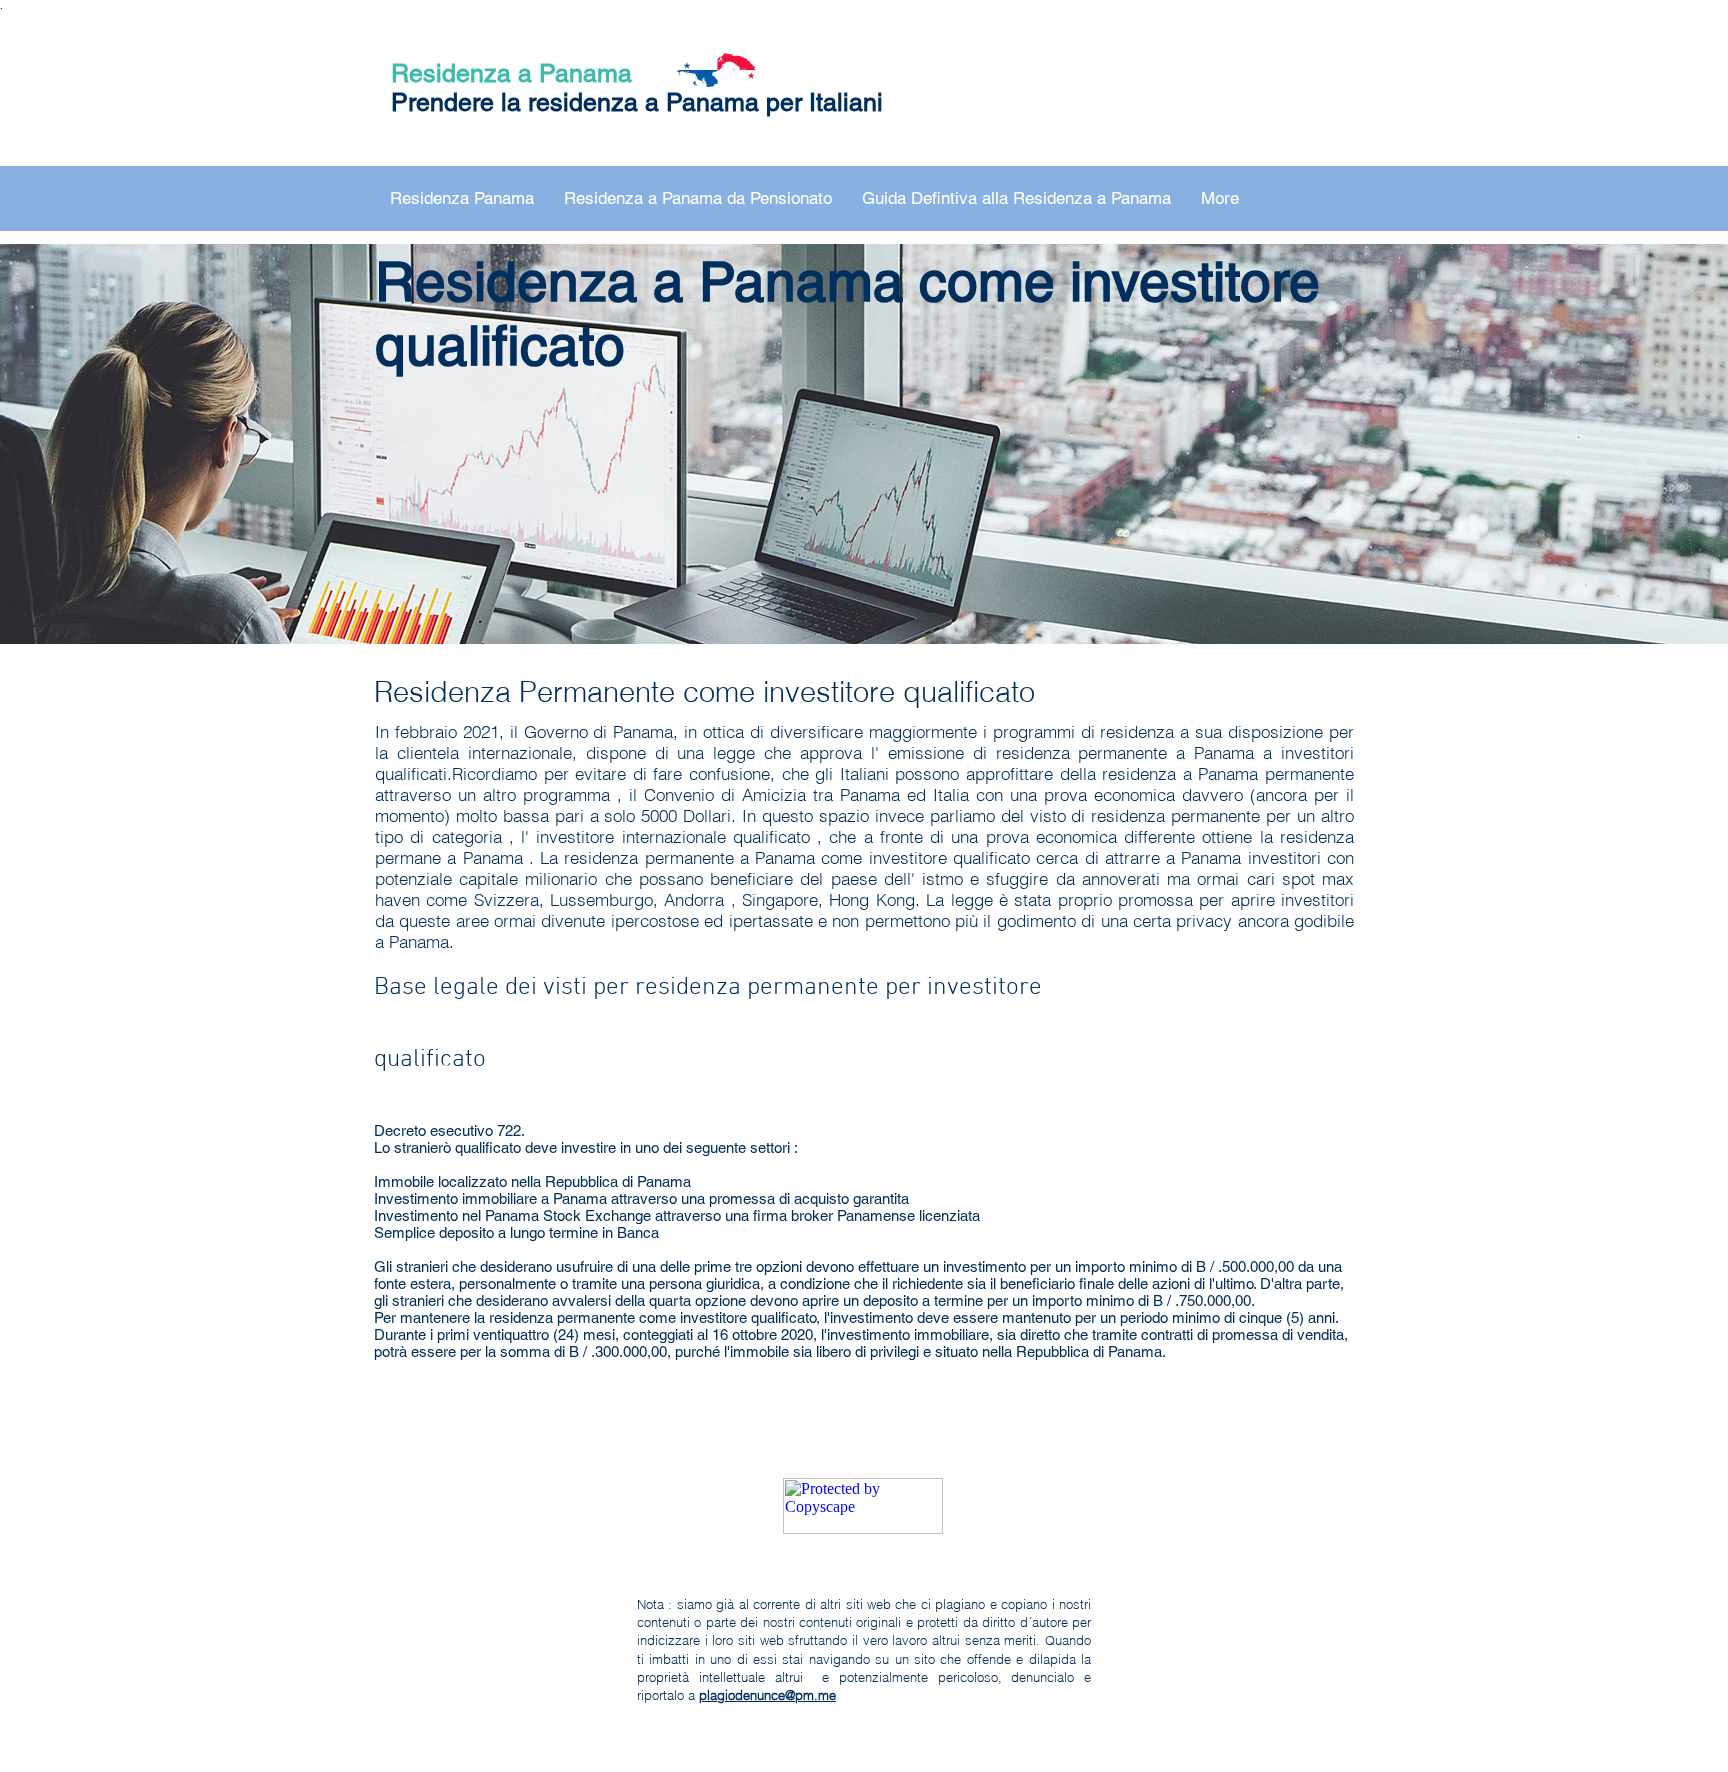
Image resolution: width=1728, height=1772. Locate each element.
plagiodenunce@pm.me (767, 1695)
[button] (462, 198)
